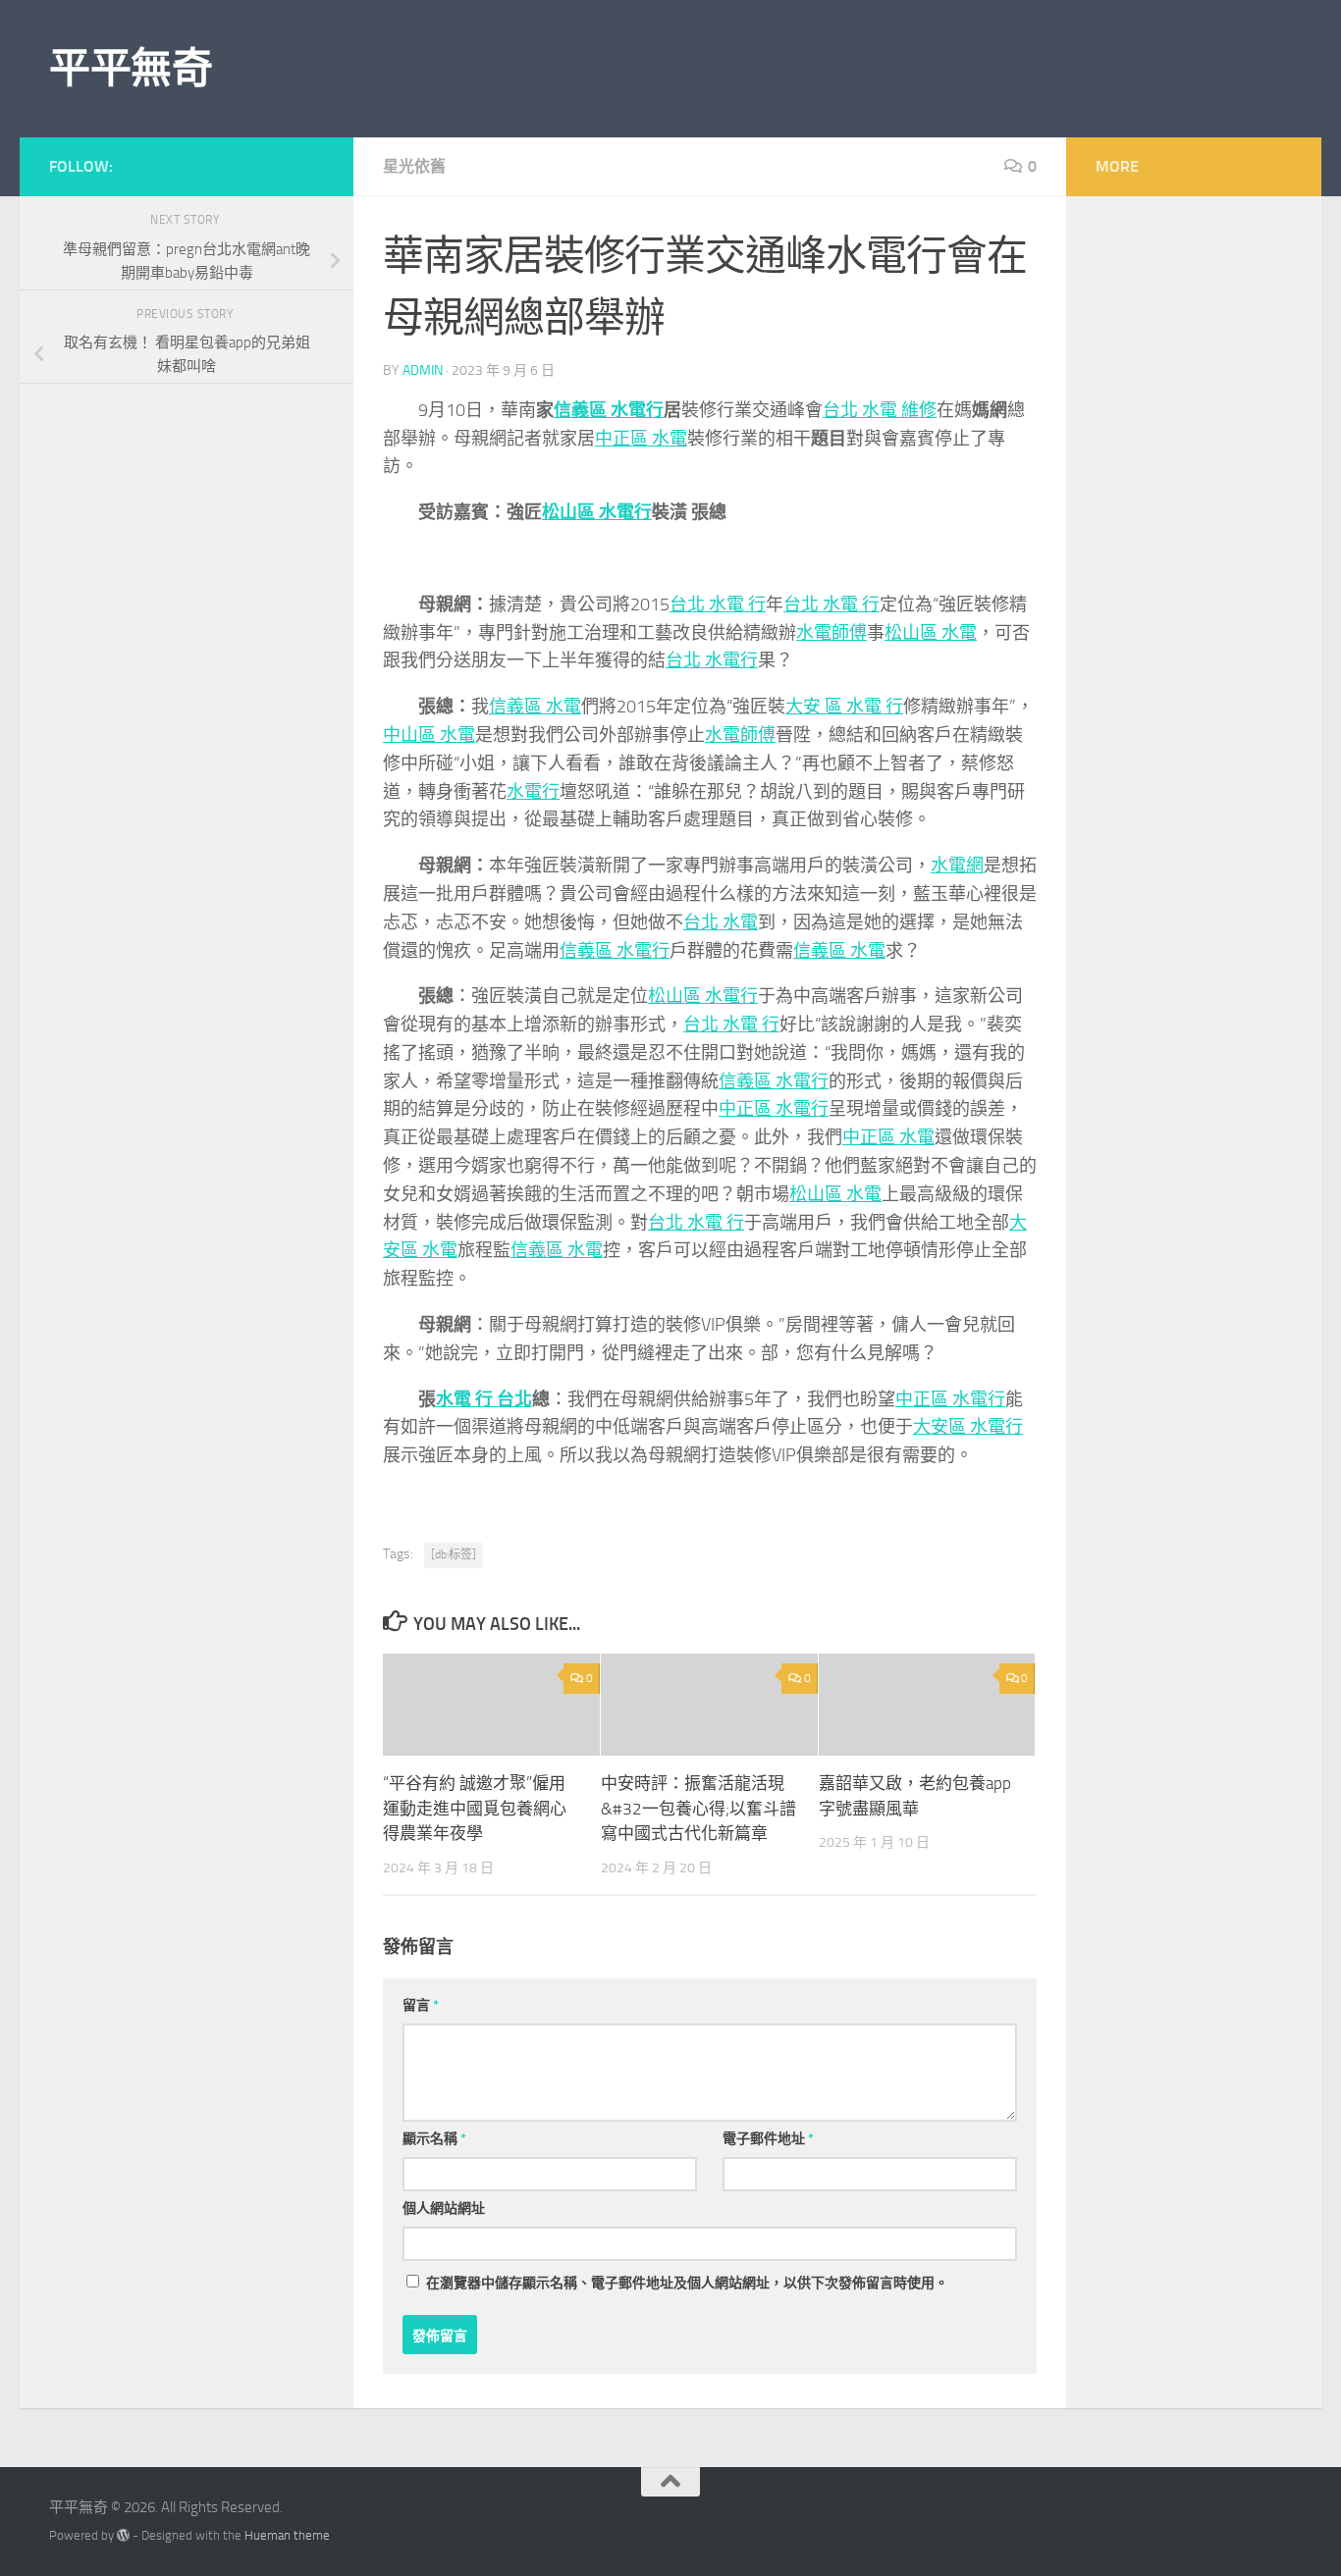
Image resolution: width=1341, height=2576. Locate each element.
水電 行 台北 (484, 1399)
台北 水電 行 (718, 605)
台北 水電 (721, 922)
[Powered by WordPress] (123, 2535)
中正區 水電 (641, 439)
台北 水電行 (712, 660)
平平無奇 (131, 69)
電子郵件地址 (768, 2139)
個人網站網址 (444, 2208)
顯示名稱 (434, 2139)
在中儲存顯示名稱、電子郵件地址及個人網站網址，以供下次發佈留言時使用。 (687, 2283)
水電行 (533, 792)
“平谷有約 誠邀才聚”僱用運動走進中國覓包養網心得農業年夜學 (475, 1808)
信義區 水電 (535, 707)
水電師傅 (831, 633)
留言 (421, 2005)
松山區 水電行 (597, 512)
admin (423, 370)
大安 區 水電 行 (844, 707)
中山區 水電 (429, 735)
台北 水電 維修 (880, 410)
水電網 (957, 866)
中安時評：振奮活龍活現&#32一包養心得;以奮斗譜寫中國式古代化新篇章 (698, 1808)
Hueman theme (287, 2535)
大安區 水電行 (968, 1427)
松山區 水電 (931, 633)
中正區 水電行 (774, 1109)
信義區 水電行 (609, 410)
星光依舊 (414, 166)
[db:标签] (454, 1554)
